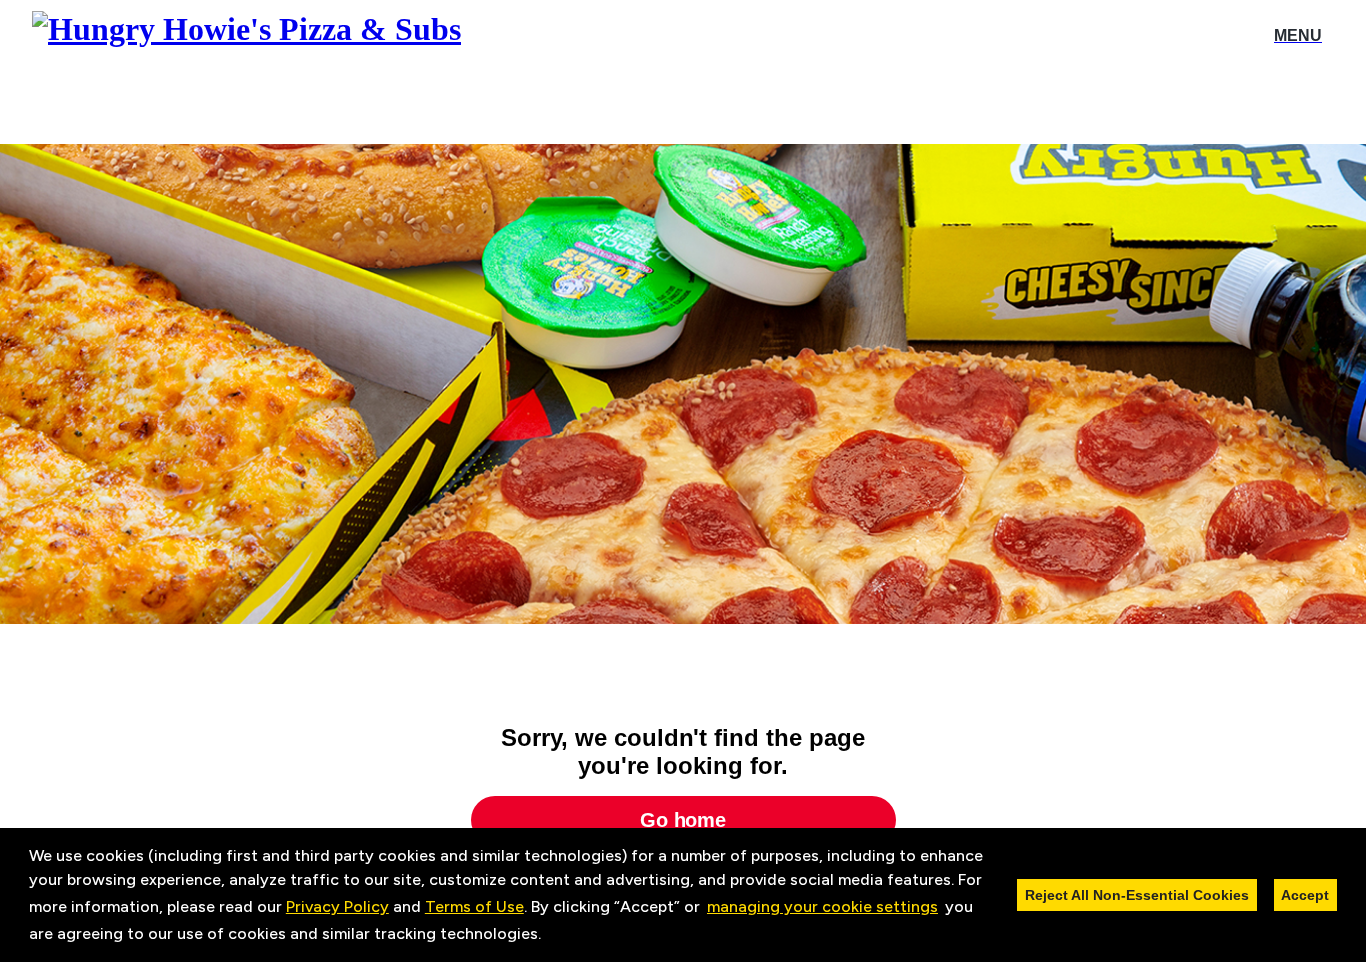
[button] (548, 936)
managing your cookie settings (822, 906)
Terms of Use (474, 906)
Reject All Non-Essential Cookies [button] (1137, 895)
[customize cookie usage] (560, 939)
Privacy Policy (337, 906)
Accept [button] (1305, 895)
